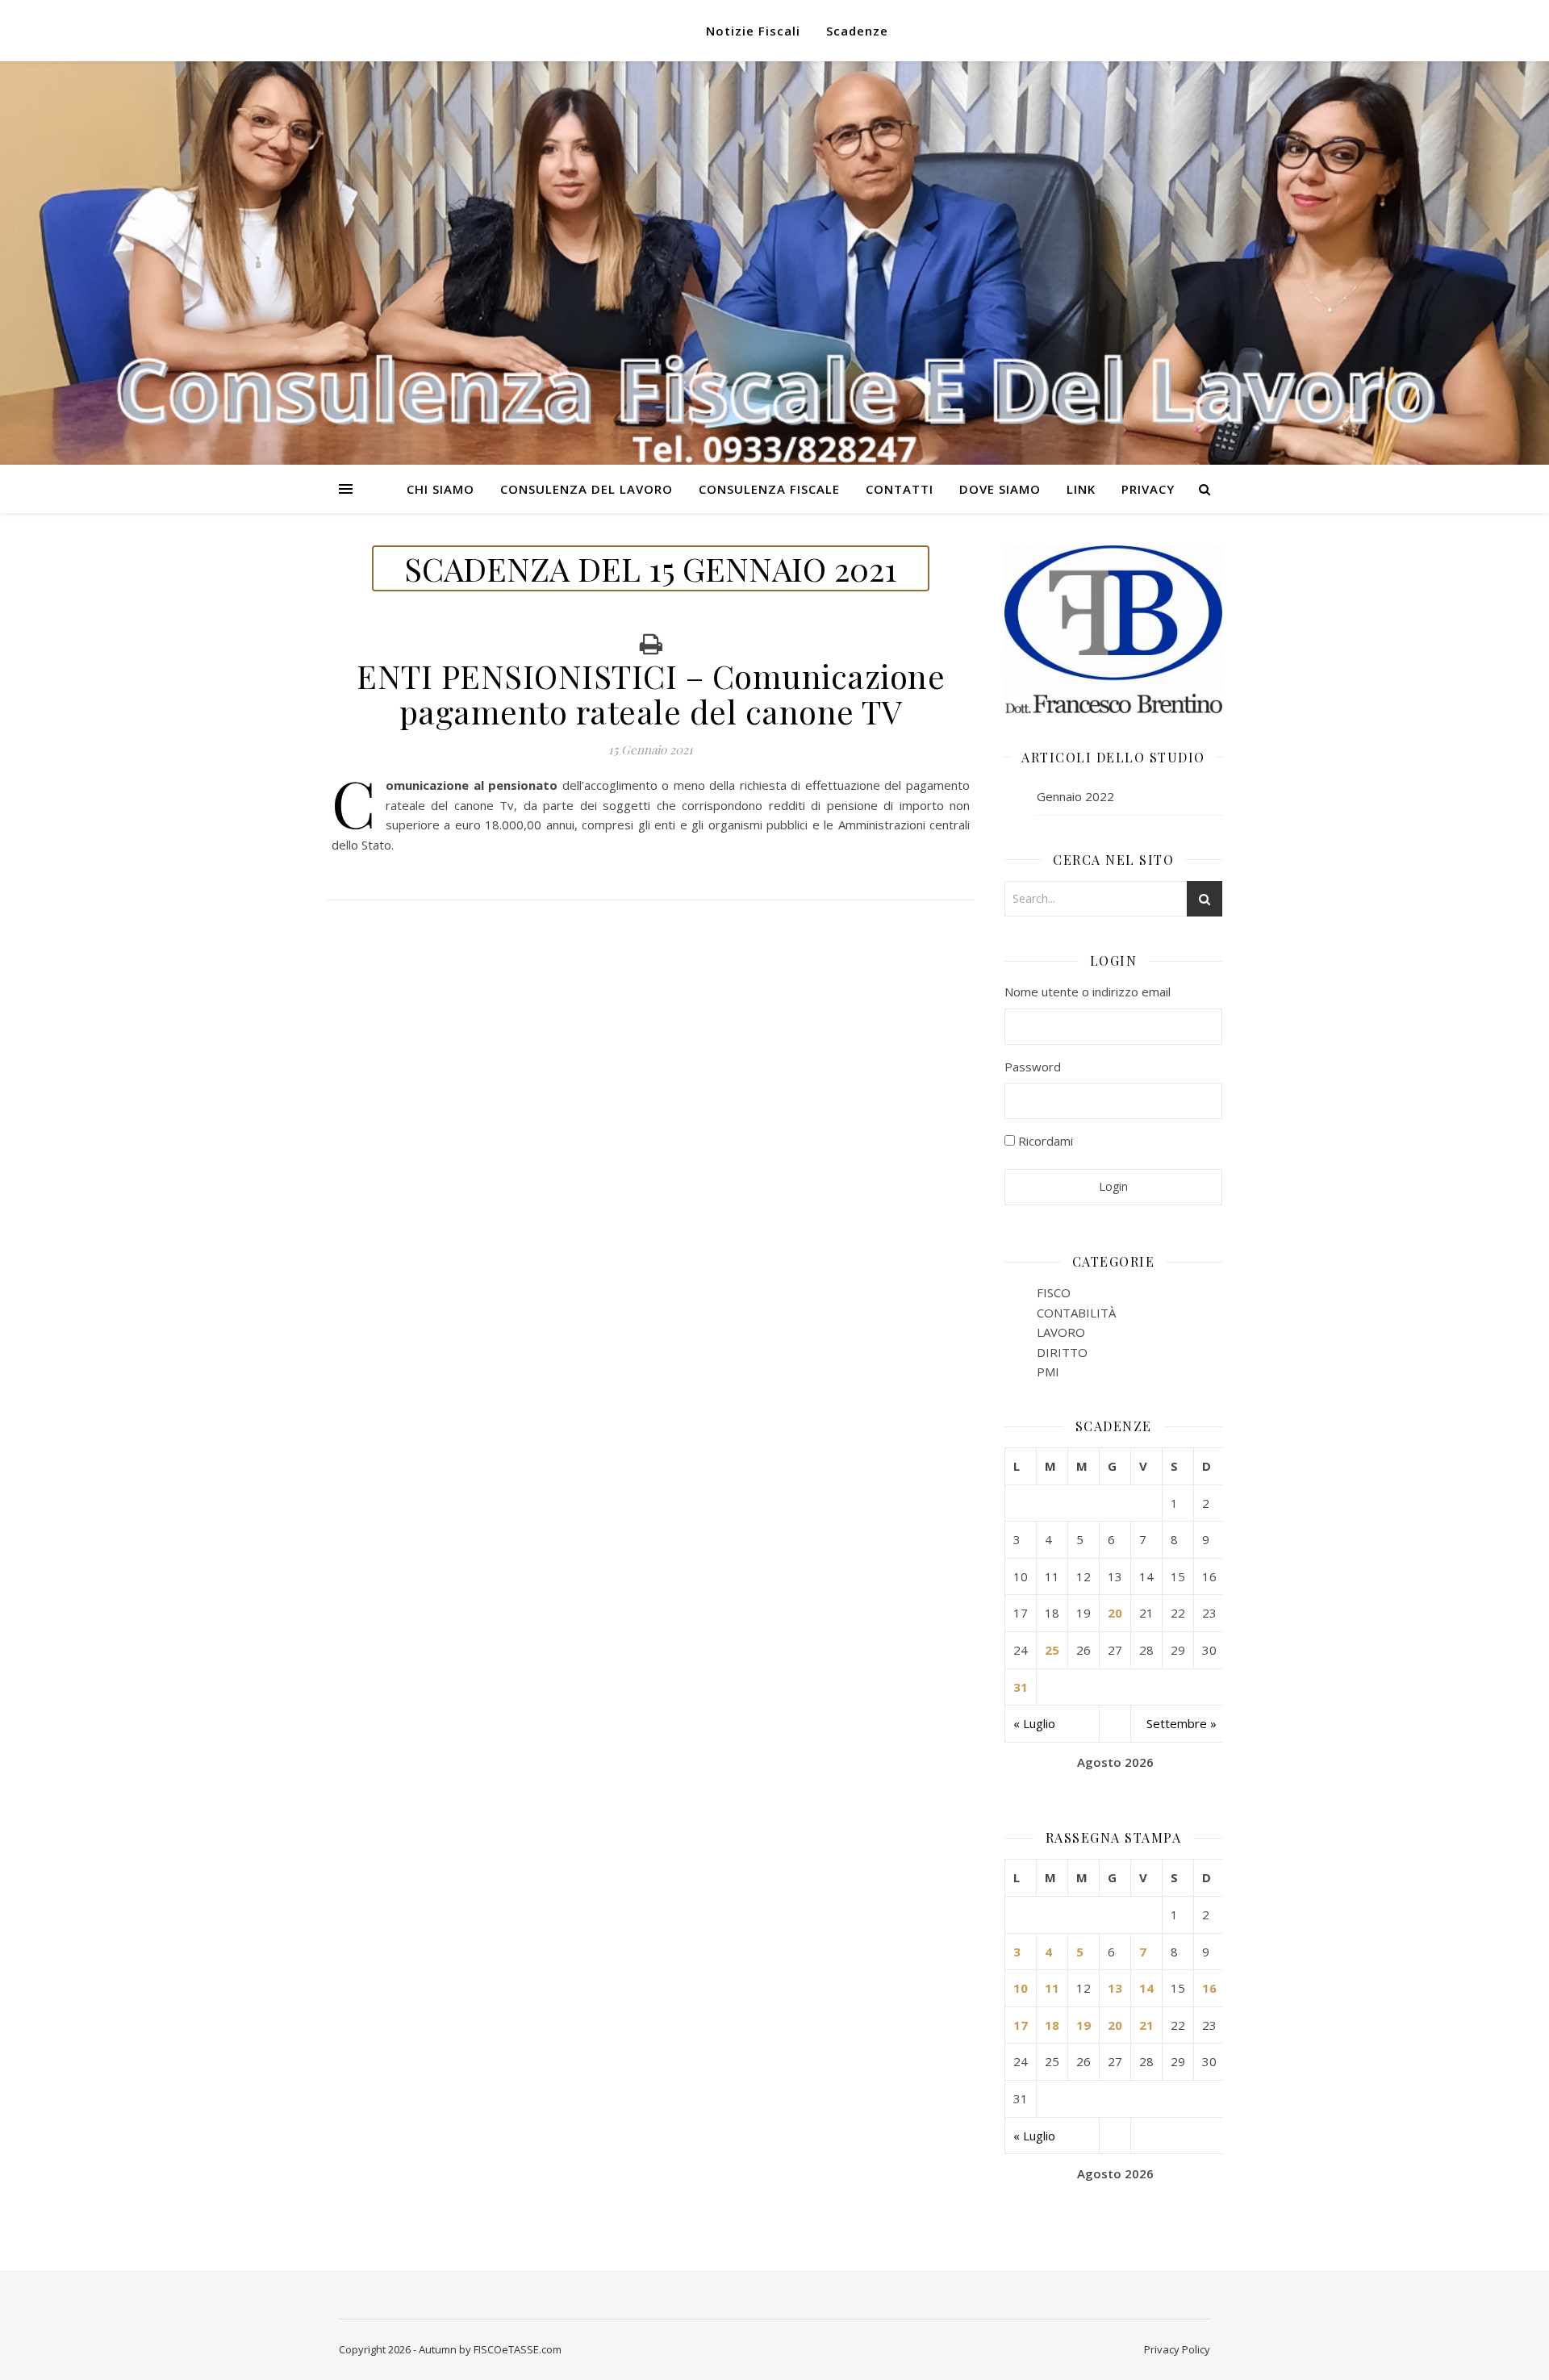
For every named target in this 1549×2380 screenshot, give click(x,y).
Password (1033, 1067)
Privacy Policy (1177, 2349)
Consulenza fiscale (769, 489)
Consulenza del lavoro (587, 489)
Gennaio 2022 (1075, 796)
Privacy (1148, 489)
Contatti (900, 489)
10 (1021, 1988)
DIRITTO (1062, 1352)
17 (1021, 2025)
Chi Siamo (440, 489)
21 (1146, 2025)
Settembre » (1182, 1723)
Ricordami (1044, 1141)
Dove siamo (1000, 489)
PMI (1048, 1372)
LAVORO (1061, 1332)
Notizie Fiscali (753, 31)
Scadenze (857, 31)
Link (1081, 489)
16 (1209, 1988)
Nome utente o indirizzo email (1088, 992)
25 (1052, 1650)
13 (1115, 1988)
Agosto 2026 (1115, 1762)
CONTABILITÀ (1076, 1313)
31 (1021, 1687)
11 (1052, 1988)
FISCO (1054, 1292)
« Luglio (1034, 1723)
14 (1146, 1988)
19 (1083, 2025)
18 (1052, 2025)
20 (1115, 1613)
